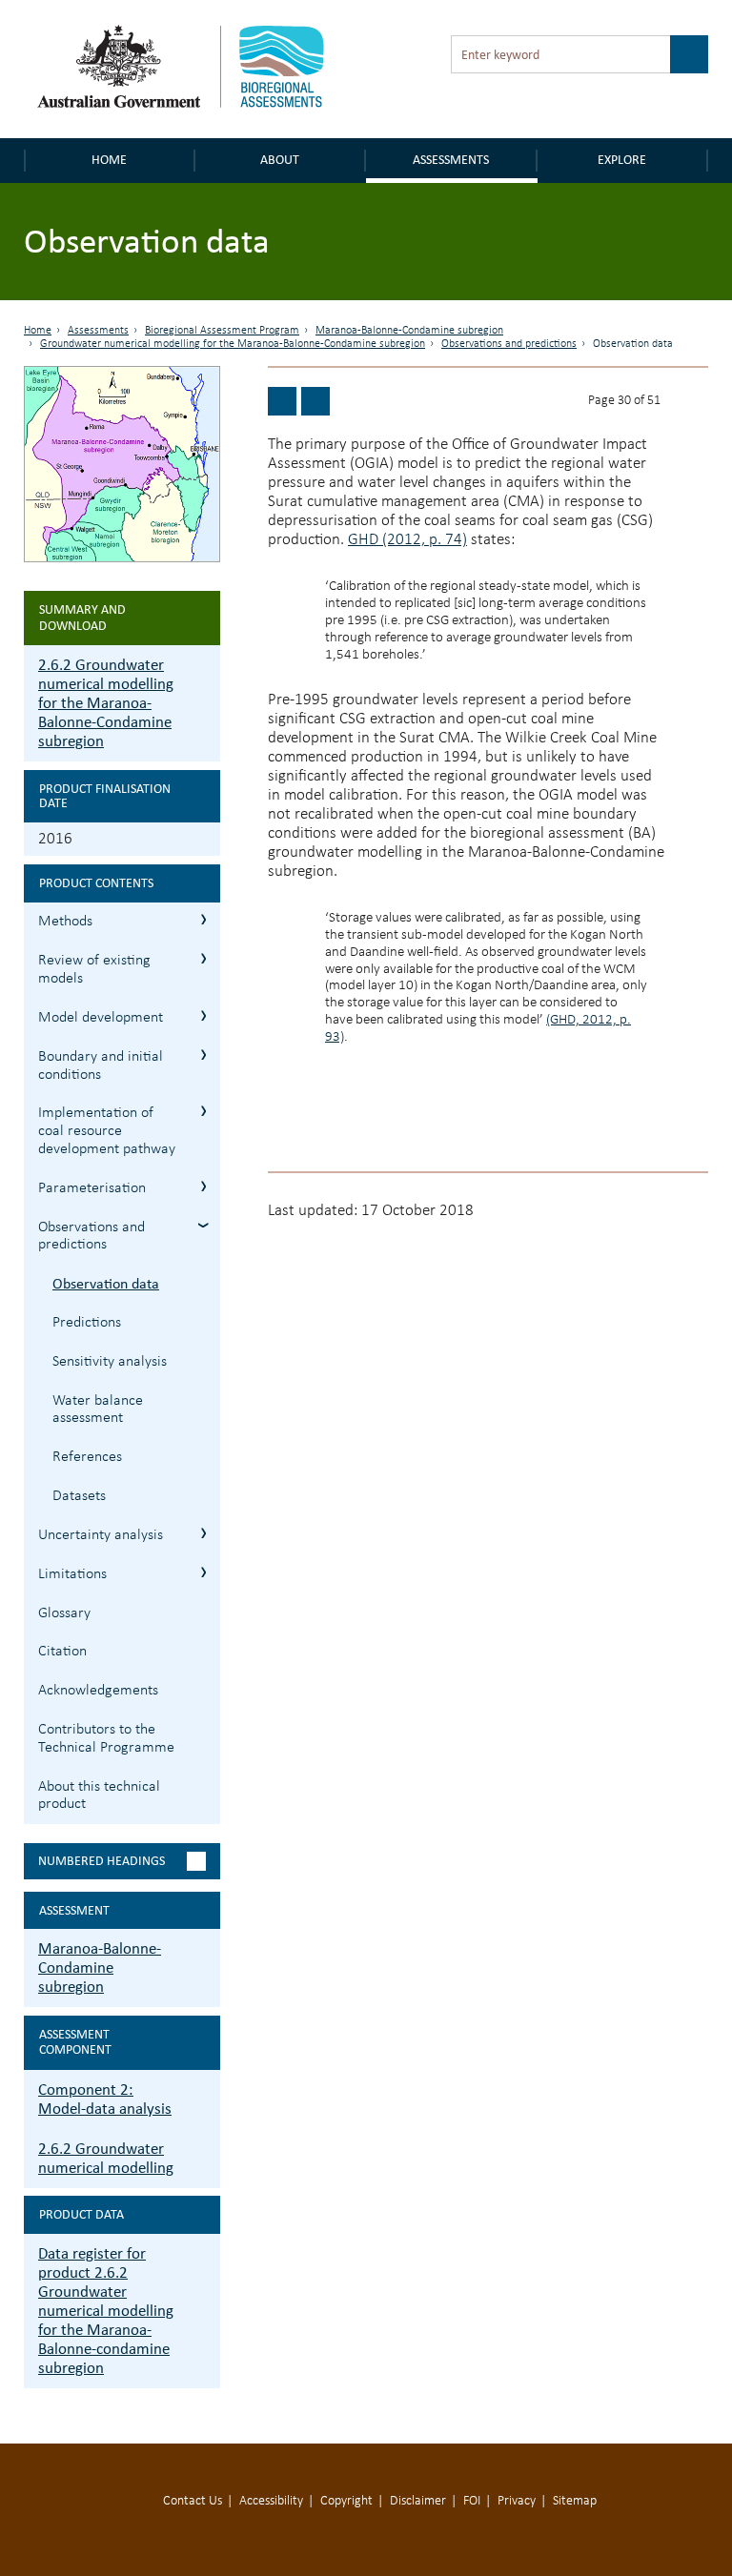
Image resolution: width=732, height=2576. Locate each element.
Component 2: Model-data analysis (105, 2099)
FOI (472, 2501)
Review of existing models (94, 970)
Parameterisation (92, 1188)
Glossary (64, 1613)
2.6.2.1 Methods (203, 919)
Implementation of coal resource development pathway (107, 1131)
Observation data (106, 1283)
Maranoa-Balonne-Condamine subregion (409, 331)
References (87, 1457)
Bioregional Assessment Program (222, 331)
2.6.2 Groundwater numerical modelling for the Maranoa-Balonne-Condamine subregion (106, 703)
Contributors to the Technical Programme (106, 1739)
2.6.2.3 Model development (203, 1015)
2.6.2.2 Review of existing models (203, 958)
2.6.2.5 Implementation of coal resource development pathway (203, 1111)
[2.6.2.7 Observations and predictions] (282, 401)
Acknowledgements (98, 1691)
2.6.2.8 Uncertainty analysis (203, 1533)
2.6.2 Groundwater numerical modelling (106, 2158)
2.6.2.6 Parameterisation (203, 1186)
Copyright (346, 2501)
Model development (101, 1018)
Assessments (451, 160)
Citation (62, 1652)
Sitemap (575, 2501)
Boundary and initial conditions (101, 1066)
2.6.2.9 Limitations (203, 1572)
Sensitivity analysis (110, 1362)
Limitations (72, 1574)
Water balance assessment (98, 1410)
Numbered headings (102, 1861)
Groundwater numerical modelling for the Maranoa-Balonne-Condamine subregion (233, 344)
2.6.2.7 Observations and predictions (203, 1225)
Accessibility (271, 2501)
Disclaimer (418, 2501)
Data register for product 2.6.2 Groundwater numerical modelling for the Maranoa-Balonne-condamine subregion (106, 2311)
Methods (65, 922)
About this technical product (99, 1796)
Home (109, 160)
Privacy (517, 2501)
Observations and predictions (509, 344)
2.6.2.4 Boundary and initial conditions (203, 1055)
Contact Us (193, 2501)
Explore (622, 160)
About (280, 160)
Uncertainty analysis (101, 1535)
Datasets (79, 1496)
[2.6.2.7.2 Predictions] (315, 401)
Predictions (87, 1323)
